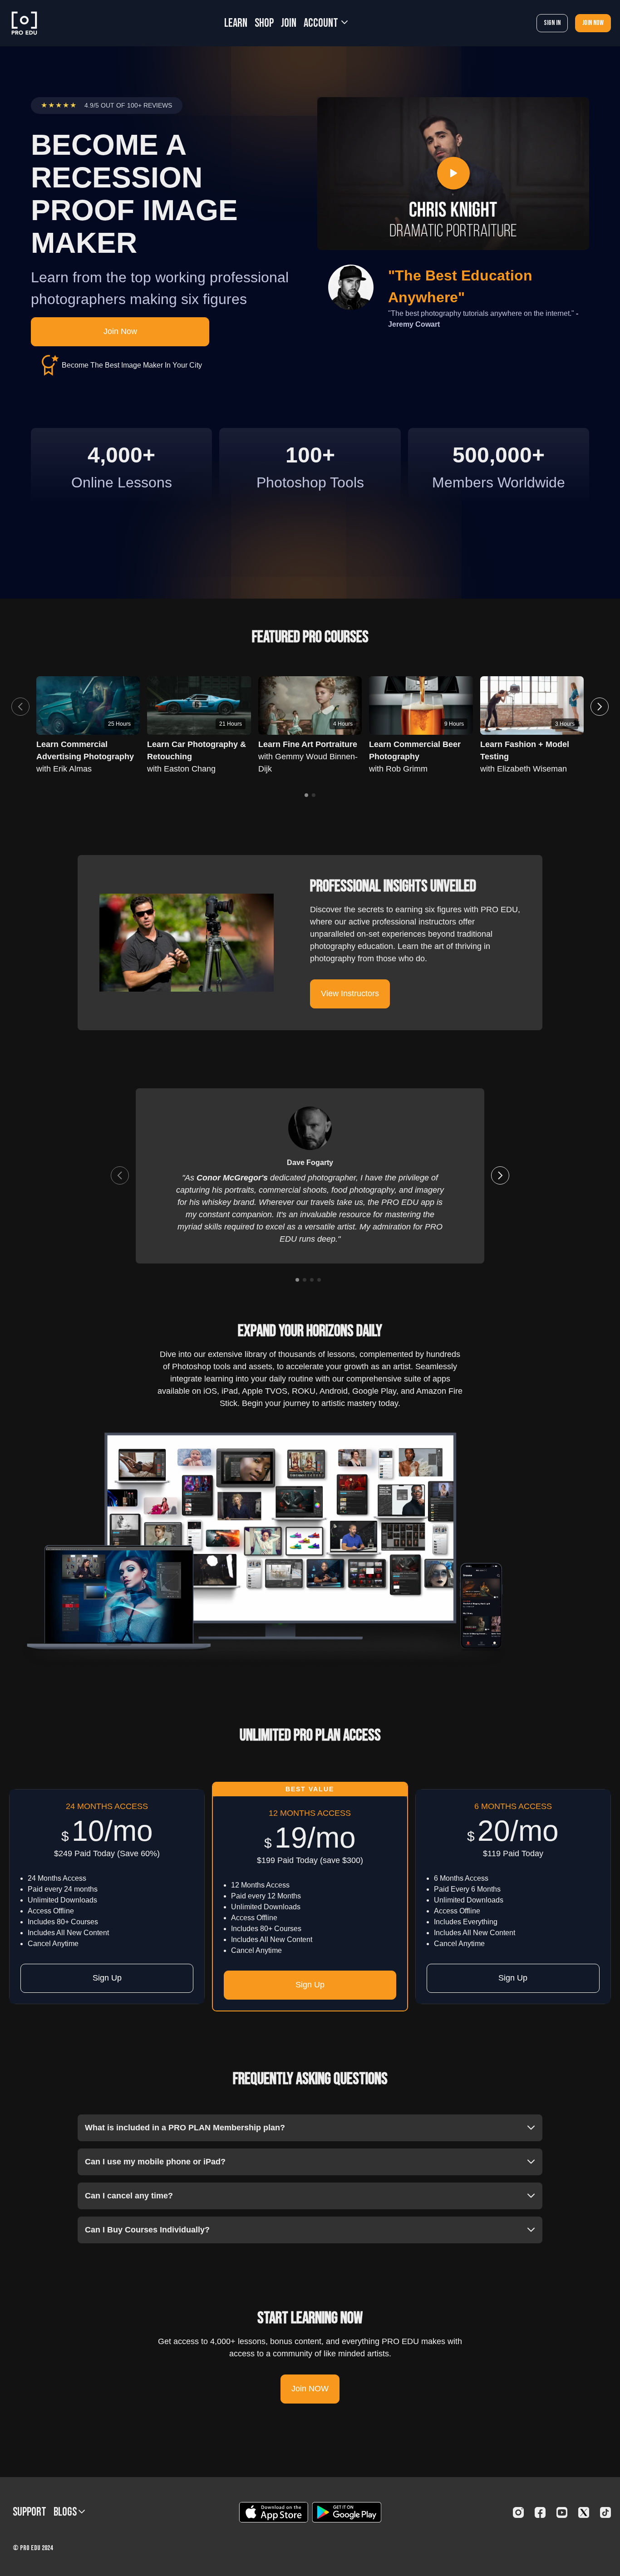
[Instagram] (518, 2512)
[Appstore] (273, 2512)
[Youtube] (562, 2512)
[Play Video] (453, 174)
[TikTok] (605, 2512)
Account (322, 23)
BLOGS (66, 2512)
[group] (199, 705)
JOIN (289, 23)
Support (30, 2512)
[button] (600, 707)
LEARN (236, 23)
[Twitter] (584, 2512)
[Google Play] (347, 2512)
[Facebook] (540, 2512)
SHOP (264, 23)
